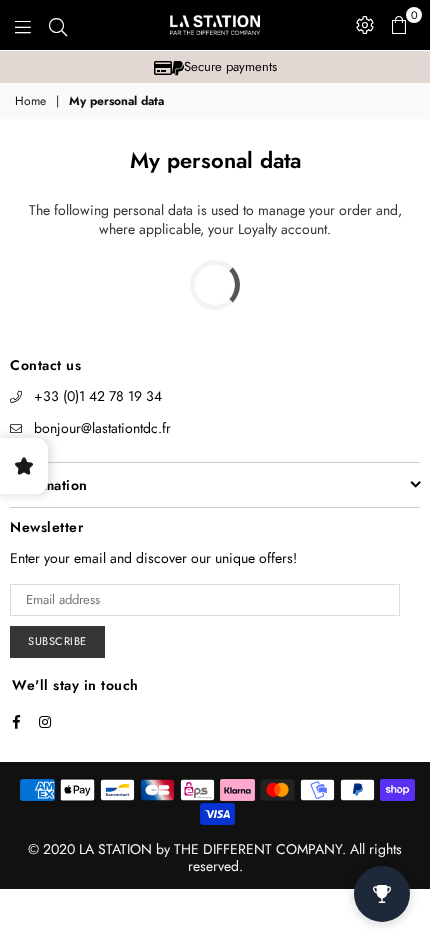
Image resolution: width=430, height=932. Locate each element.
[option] (215, 67)
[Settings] (365, 25)
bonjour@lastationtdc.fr (102, 428)
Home (30, 101)
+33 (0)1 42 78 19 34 (98, 396)
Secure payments (230, 66)
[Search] (58, 25)
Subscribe (57, 641)
